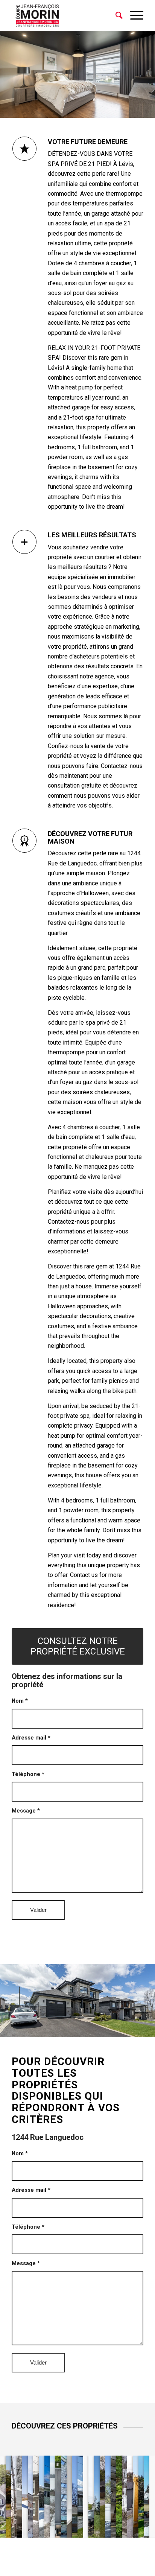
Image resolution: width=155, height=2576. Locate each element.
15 (90, 2029)
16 (96, 2029)
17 (102, 2029)
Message (26, 1811)
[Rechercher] (115, 15)
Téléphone (28, 1774)
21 (126, 2029)
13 (77, 2029)
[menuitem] (115, 15)
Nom (20, 1701)
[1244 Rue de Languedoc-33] (147, 2034)
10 (59, 2029)
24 (144, 2029)
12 (71, 2029)
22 (132, 2029)
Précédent (17, 1998)
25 (150, 2029)
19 (114, 2029)
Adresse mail (31, 1738)
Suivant (138, 1998)
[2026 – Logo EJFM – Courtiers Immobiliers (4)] (64, 15)
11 (65, 2029)
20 (120, 2029)
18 (108, 2029)
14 (84, 2029)
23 (138, 2029)
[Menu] (133, 15)
